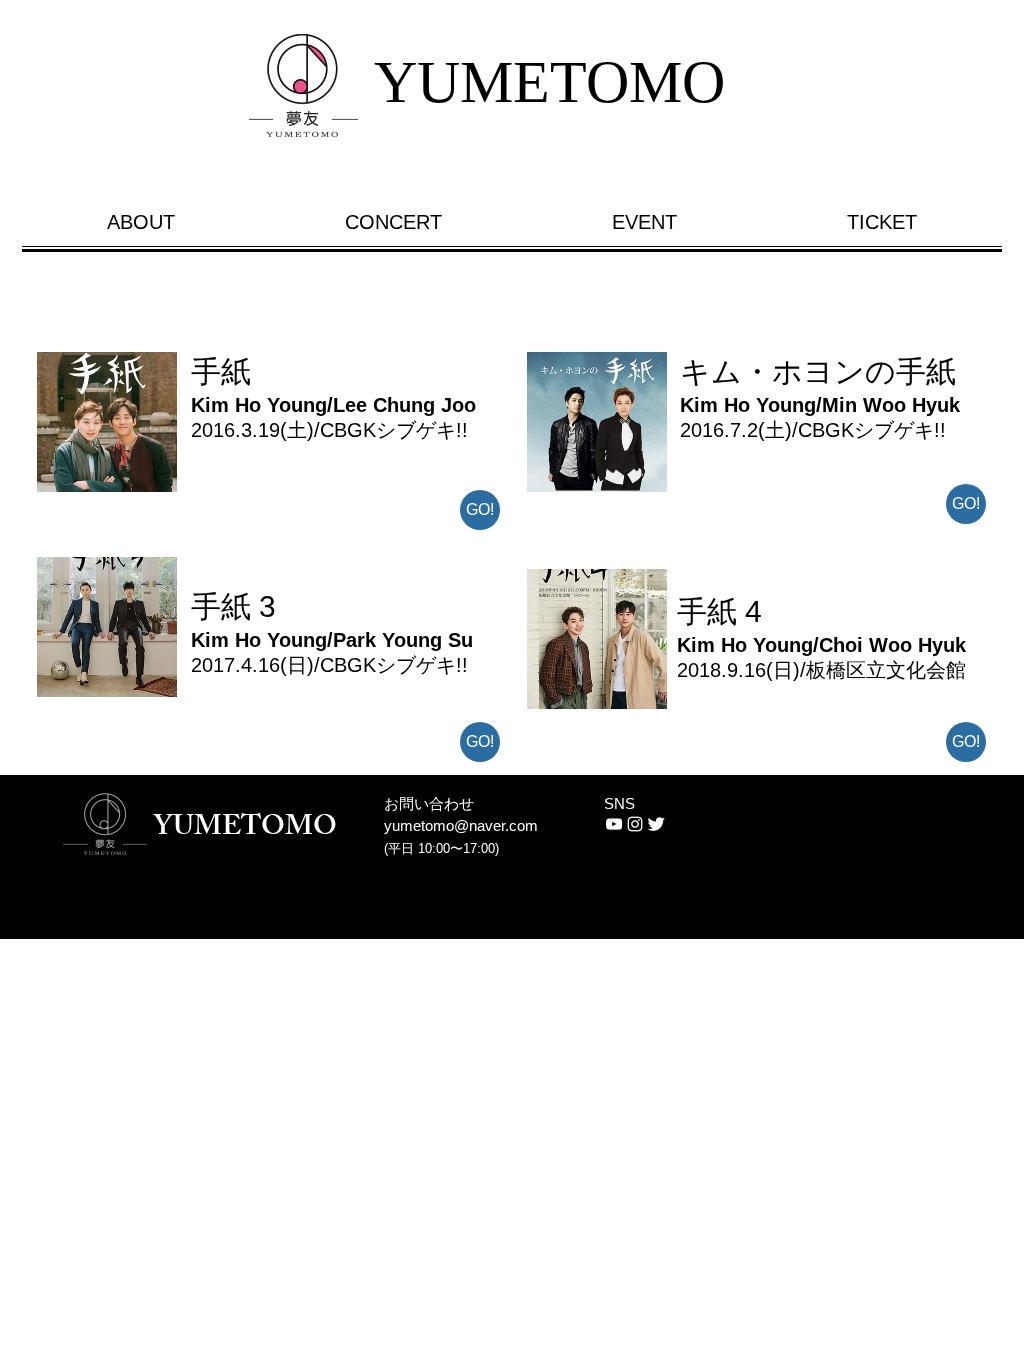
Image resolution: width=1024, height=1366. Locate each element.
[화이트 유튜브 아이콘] (614, 824)
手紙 (221, 371)
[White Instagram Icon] (635, 824)
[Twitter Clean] (656, 824)
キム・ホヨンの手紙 (818, 371)
